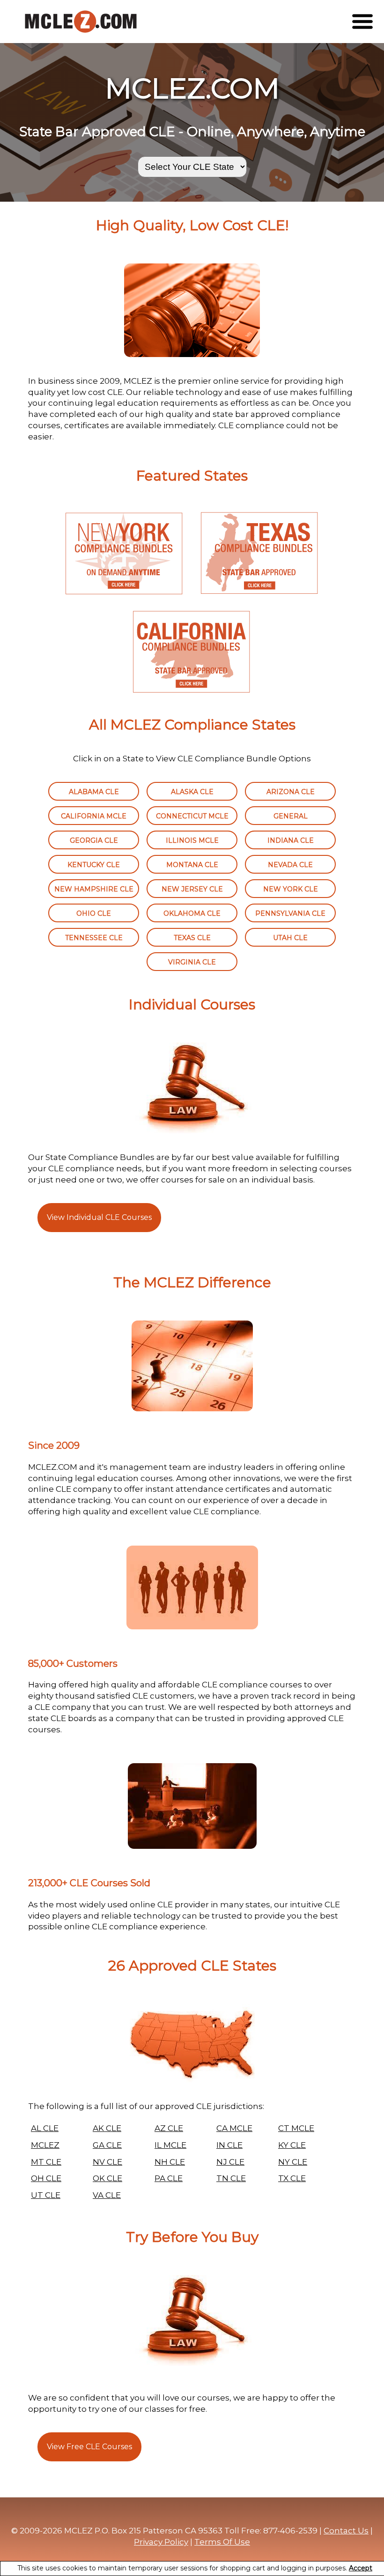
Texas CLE (192, 938)
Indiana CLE (291, 840)
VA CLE (107, 2195)
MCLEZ (45, 2145)
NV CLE (107, 2162)
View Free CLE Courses (89, 2447)
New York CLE (291, 889)
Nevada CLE (290, 865)
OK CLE (107, 2178)
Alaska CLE (192, 792)
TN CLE (231, 2178)
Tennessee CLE (94, 938)
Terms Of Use (222, 2542)
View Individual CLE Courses (99, 1217)
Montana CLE (192, 865)
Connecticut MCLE (192, 816)
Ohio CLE (94, 913)
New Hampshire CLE (94, 889)
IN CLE (229, 2145)
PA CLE (169, 2178)
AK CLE (107, 2128)
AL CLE (45, 2128)
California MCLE (94, 816)
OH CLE (46, 2178)
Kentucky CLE (94, 865)
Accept (361, 2568)
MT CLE (46, 2162)
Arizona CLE (291, 792)
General (291, 816)
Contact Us (346, 2531)
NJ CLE (230, 2162)
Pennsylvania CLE (290, 913)
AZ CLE (169, 2128)
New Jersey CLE (192, 889)
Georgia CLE (94, 840)
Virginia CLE (192, 962)
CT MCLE (296, 2128)
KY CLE (292, 2145)
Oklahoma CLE (192, 913)
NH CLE (170, 2162)
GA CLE (107, 2145)
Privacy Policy (161, 2542)
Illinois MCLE (192, 840)
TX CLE (292, 2178)
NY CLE (293, 2162)
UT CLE (46, 2195)
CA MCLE (234, 2128)
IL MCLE (170, 2145)
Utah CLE (290, 938)
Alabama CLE (94, 792)
